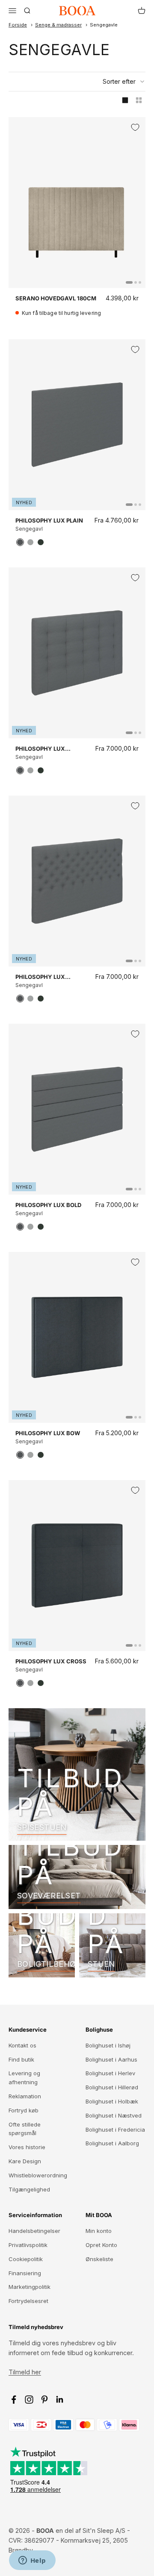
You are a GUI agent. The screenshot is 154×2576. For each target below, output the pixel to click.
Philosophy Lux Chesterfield (40, 977)
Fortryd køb (24, 2110)
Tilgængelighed (29, 2189)
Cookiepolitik (26, 2259)
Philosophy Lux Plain (49, 520)
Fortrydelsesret (28, 2301)
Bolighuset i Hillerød (112, 2087)
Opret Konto (101, 2245)
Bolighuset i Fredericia (115, 2130)
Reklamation (25, 2096)
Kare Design (25, 2161)
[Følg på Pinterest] (44, 2400)
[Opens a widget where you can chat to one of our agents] (32, 2561)
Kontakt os (22, 2045)
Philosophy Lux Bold (48, 1205)
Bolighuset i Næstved (114, 2115)
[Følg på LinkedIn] (60, 2400)
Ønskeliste (99, 2259)
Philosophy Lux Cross (51, 1661)
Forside (18, 25)
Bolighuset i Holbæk (112, 2101)
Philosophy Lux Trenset (40, 749)
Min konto (99, 2231)
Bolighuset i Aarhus (111, 2059)
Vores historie (27, 2147)
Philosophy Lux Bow (48, 1433)
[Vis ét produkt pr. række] (125, 100)
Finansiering (25, 2273)
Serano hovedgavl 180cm (56, 298)
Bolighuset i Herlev (110, 2073)
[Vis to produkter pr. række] (139, 100)
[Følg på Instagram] (29, 2400)
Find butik (21, 2059)
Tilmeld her (25, 2372)
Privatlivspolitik (28, 2245)
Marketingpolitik (30, 2287)
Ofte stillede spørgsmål (25, 2129)
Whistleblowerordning (38, 2175)
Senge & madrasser (58, 25)
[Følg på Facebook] (14, 2400)
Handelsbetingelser (34, 2231)
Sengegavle (104, 25)
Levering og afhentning (24, 2078)
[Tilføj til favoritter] (135, 127)
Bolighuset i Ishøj (108, 2045)
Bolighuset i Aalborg (112, 2143)
